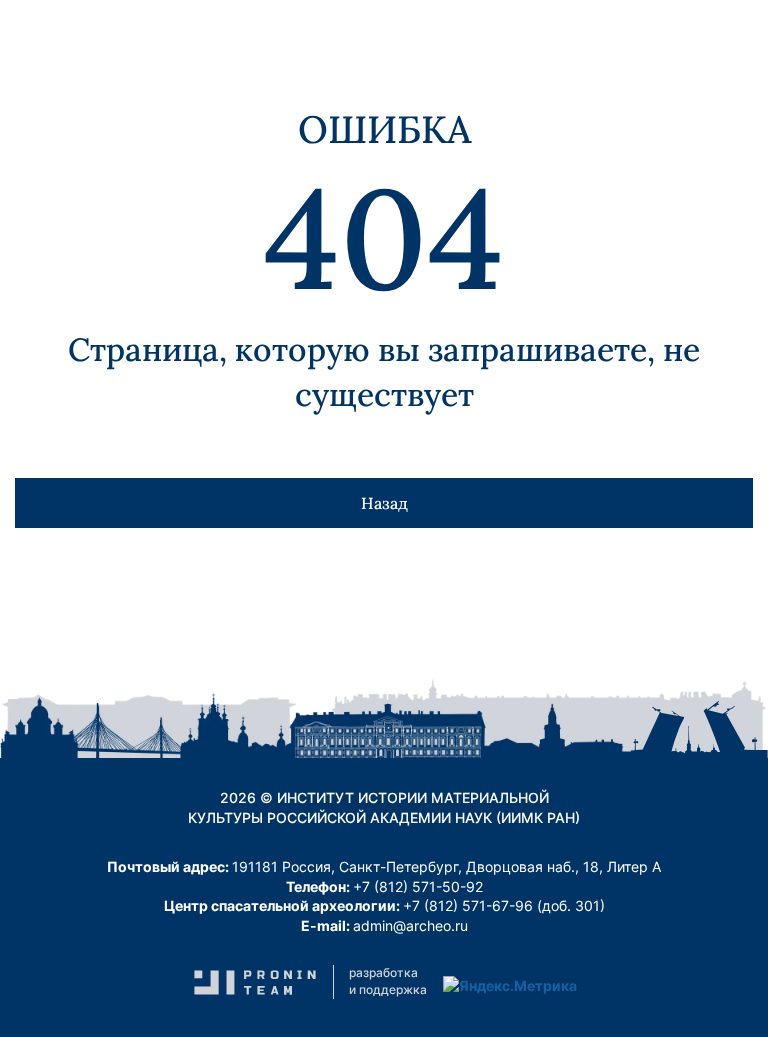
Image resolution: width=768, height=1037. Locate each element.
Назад (384, 503)
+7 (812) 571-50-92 (418, 886)
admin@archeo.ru (410, 925)
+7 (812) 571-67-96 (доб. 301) (504, 905)
